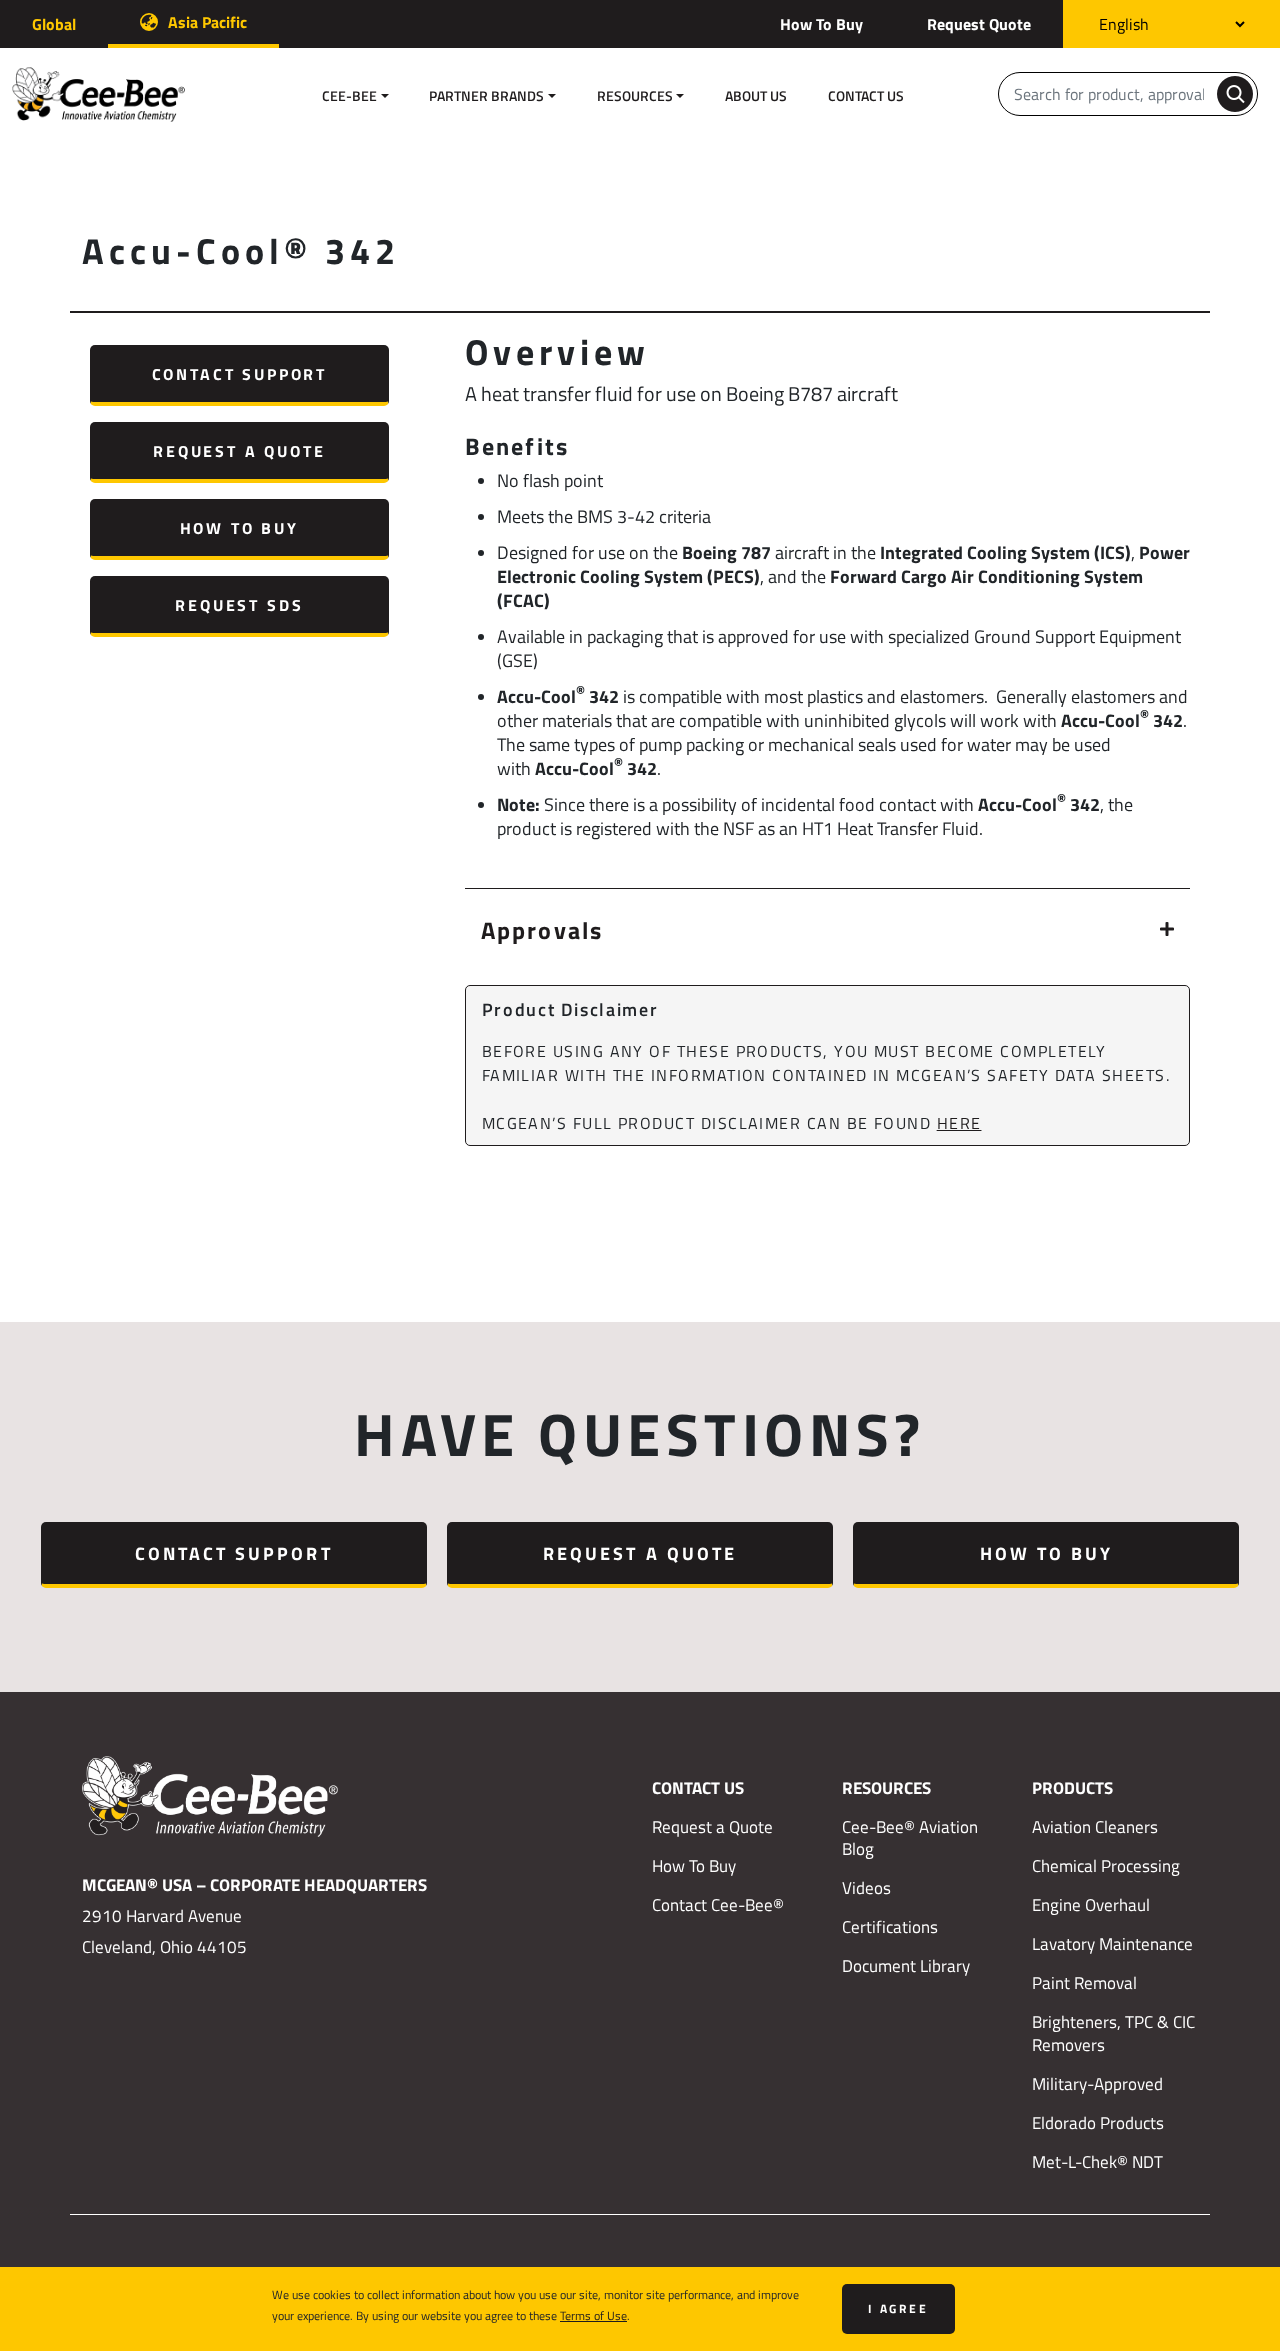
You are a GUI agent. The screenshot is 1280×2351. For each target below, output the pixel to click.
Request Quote (979, 23)
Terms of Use (593, 2315)
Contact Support (239, 373)
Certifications (890, 1927)
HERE (959, 1123)
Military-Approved (1097, 2084)
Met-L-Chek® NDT (1097, 2162)
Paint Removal (1084, 1983)
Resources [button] (635, 95)
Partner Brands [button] (486, 95)
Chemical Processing (1106, 1866)
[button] (827, 929)
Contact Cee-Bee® (718, 1905)
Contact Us (866, 95)
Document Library (906, 1966)
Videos (866, 1888)
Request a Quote (239, 450)
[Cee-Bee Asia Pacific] (112, 94)
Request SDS (239, 604)
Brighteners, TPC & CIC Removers (1113, 2033)
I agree (898, 2308)
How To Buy (821, 23)
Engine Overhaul (1091, 1905)
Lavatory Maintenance (1112, 1944)
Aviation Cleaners (1095, 1827)
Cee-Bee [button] (349, 95)
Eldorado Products (1098, 2123)
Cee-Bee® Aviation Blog (910, 1838)
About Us (756, 95)
